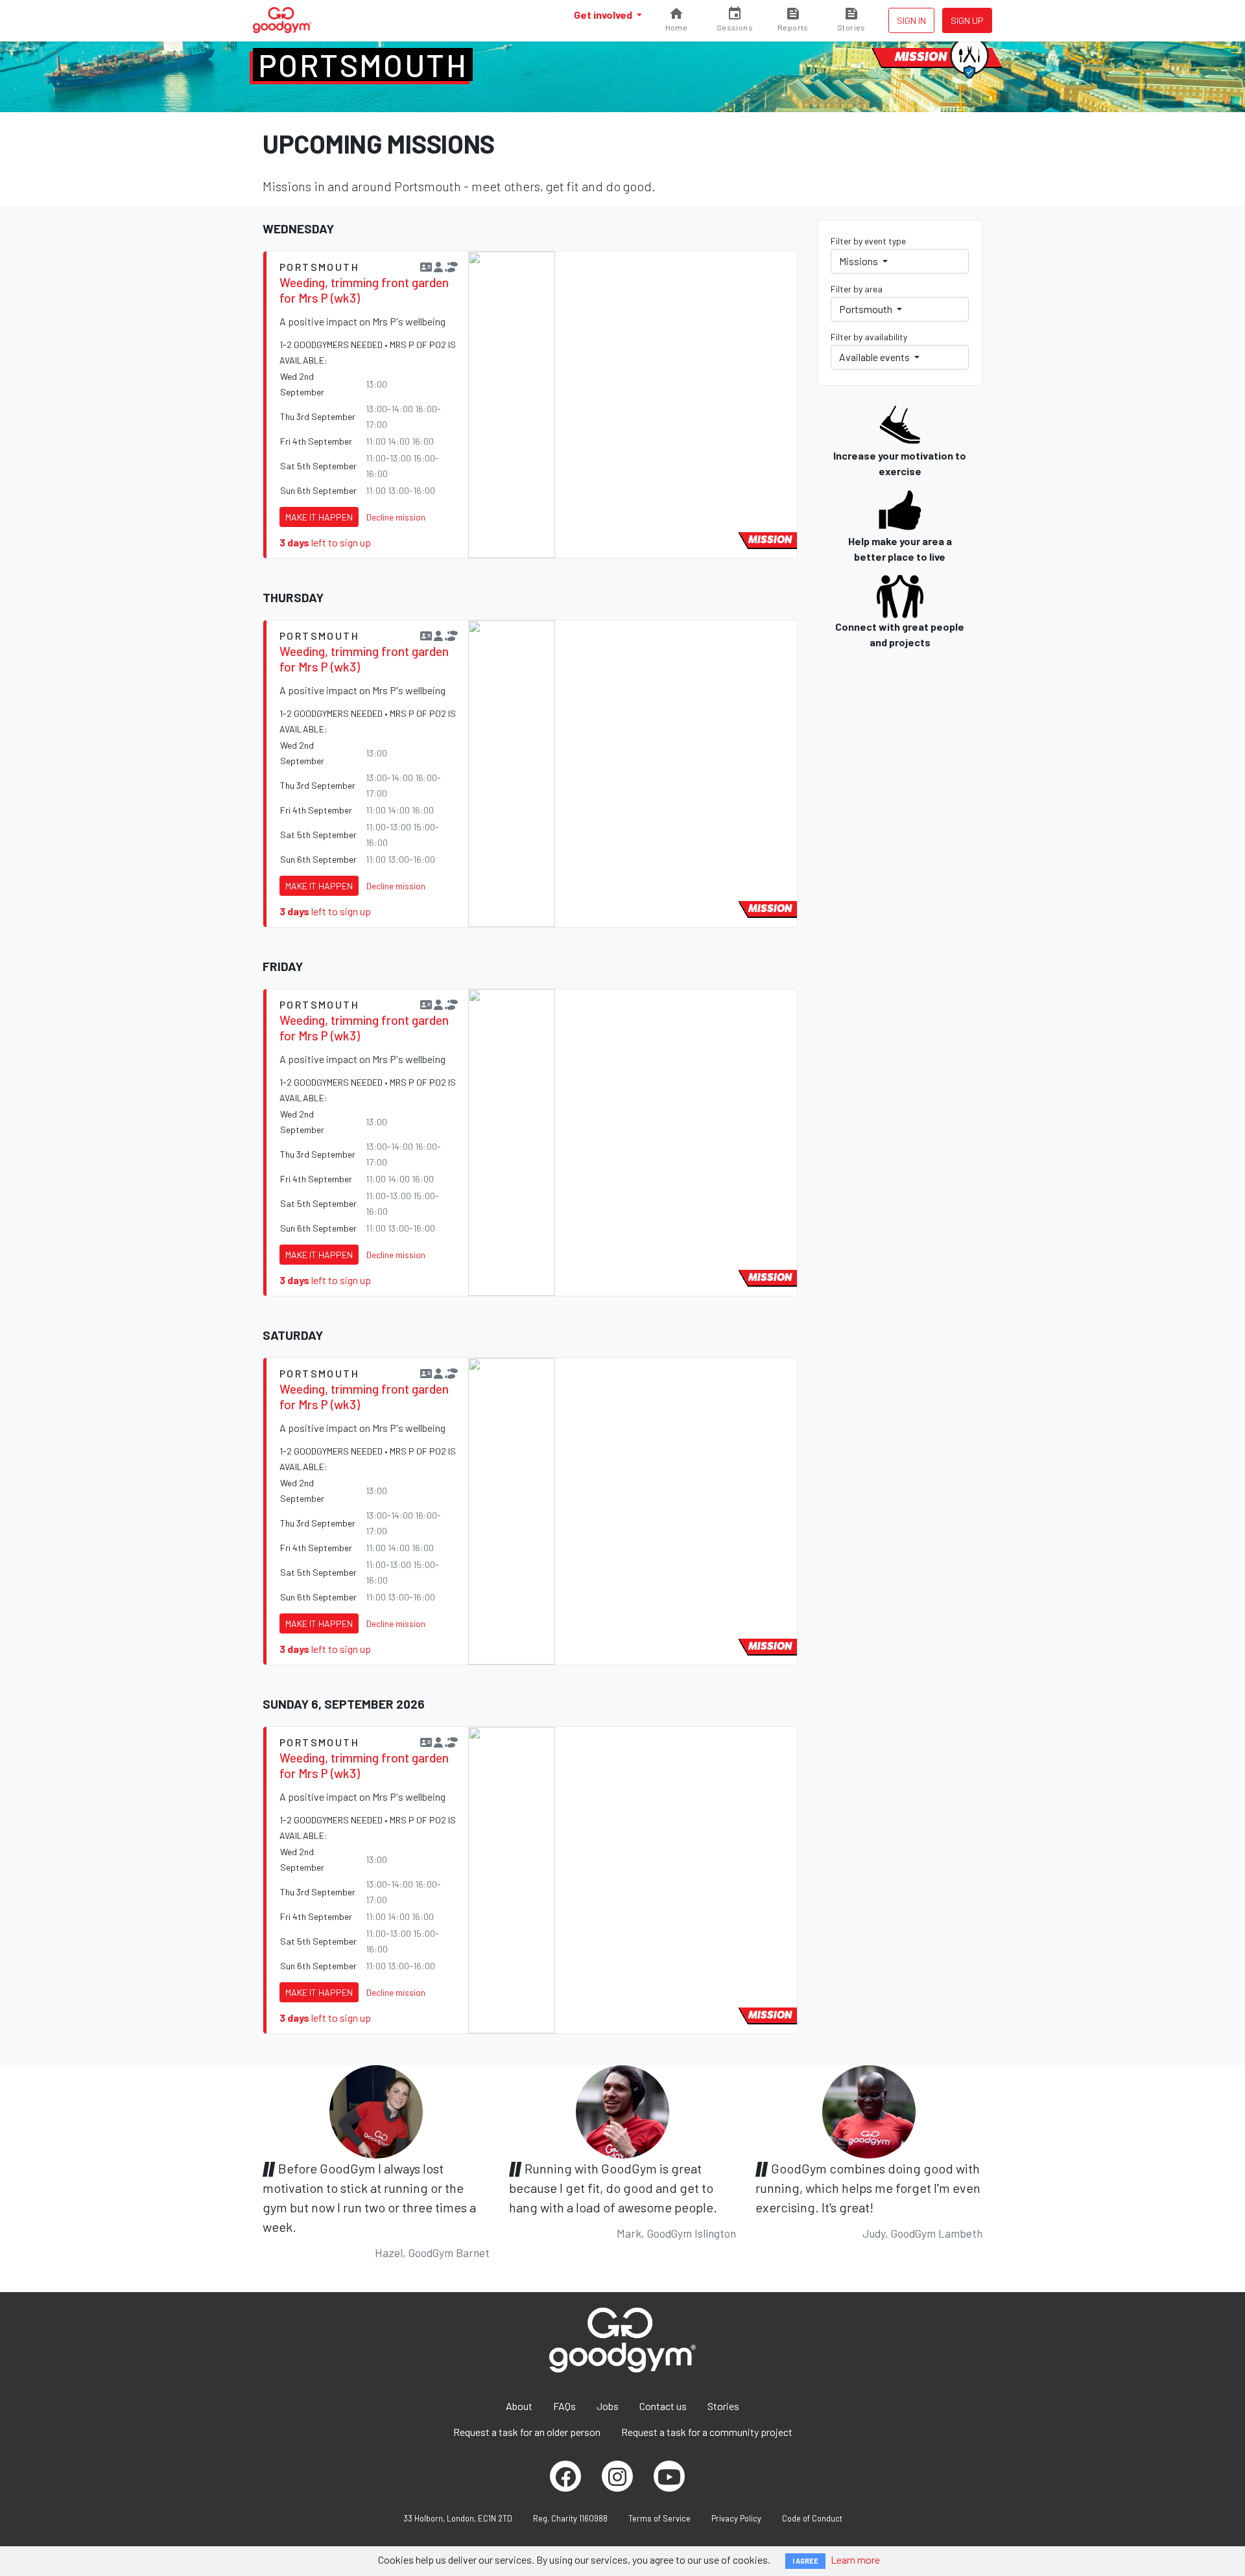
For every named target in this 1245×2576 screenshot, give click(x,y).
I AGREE (805, 2561)
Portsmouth (363, 65)
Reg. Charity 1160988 (570, 2518)
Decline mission (396, 517)
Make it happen (319, 517)
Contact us (663, 2406)
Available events (875, 357)
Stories (723, 2406)
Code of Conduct (812, 2518)
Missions (860, 261)
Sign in (911, 20)
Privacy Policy (736, 2518)
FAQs (564, 2406)
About (519, 2406)
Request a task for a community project (707, 2432)
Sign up (967, 20)
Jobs (608, 2406)
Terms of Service (659, 2518)
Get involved (604, 15)
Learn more (855, 2559)
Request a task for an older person (527, 2432)
